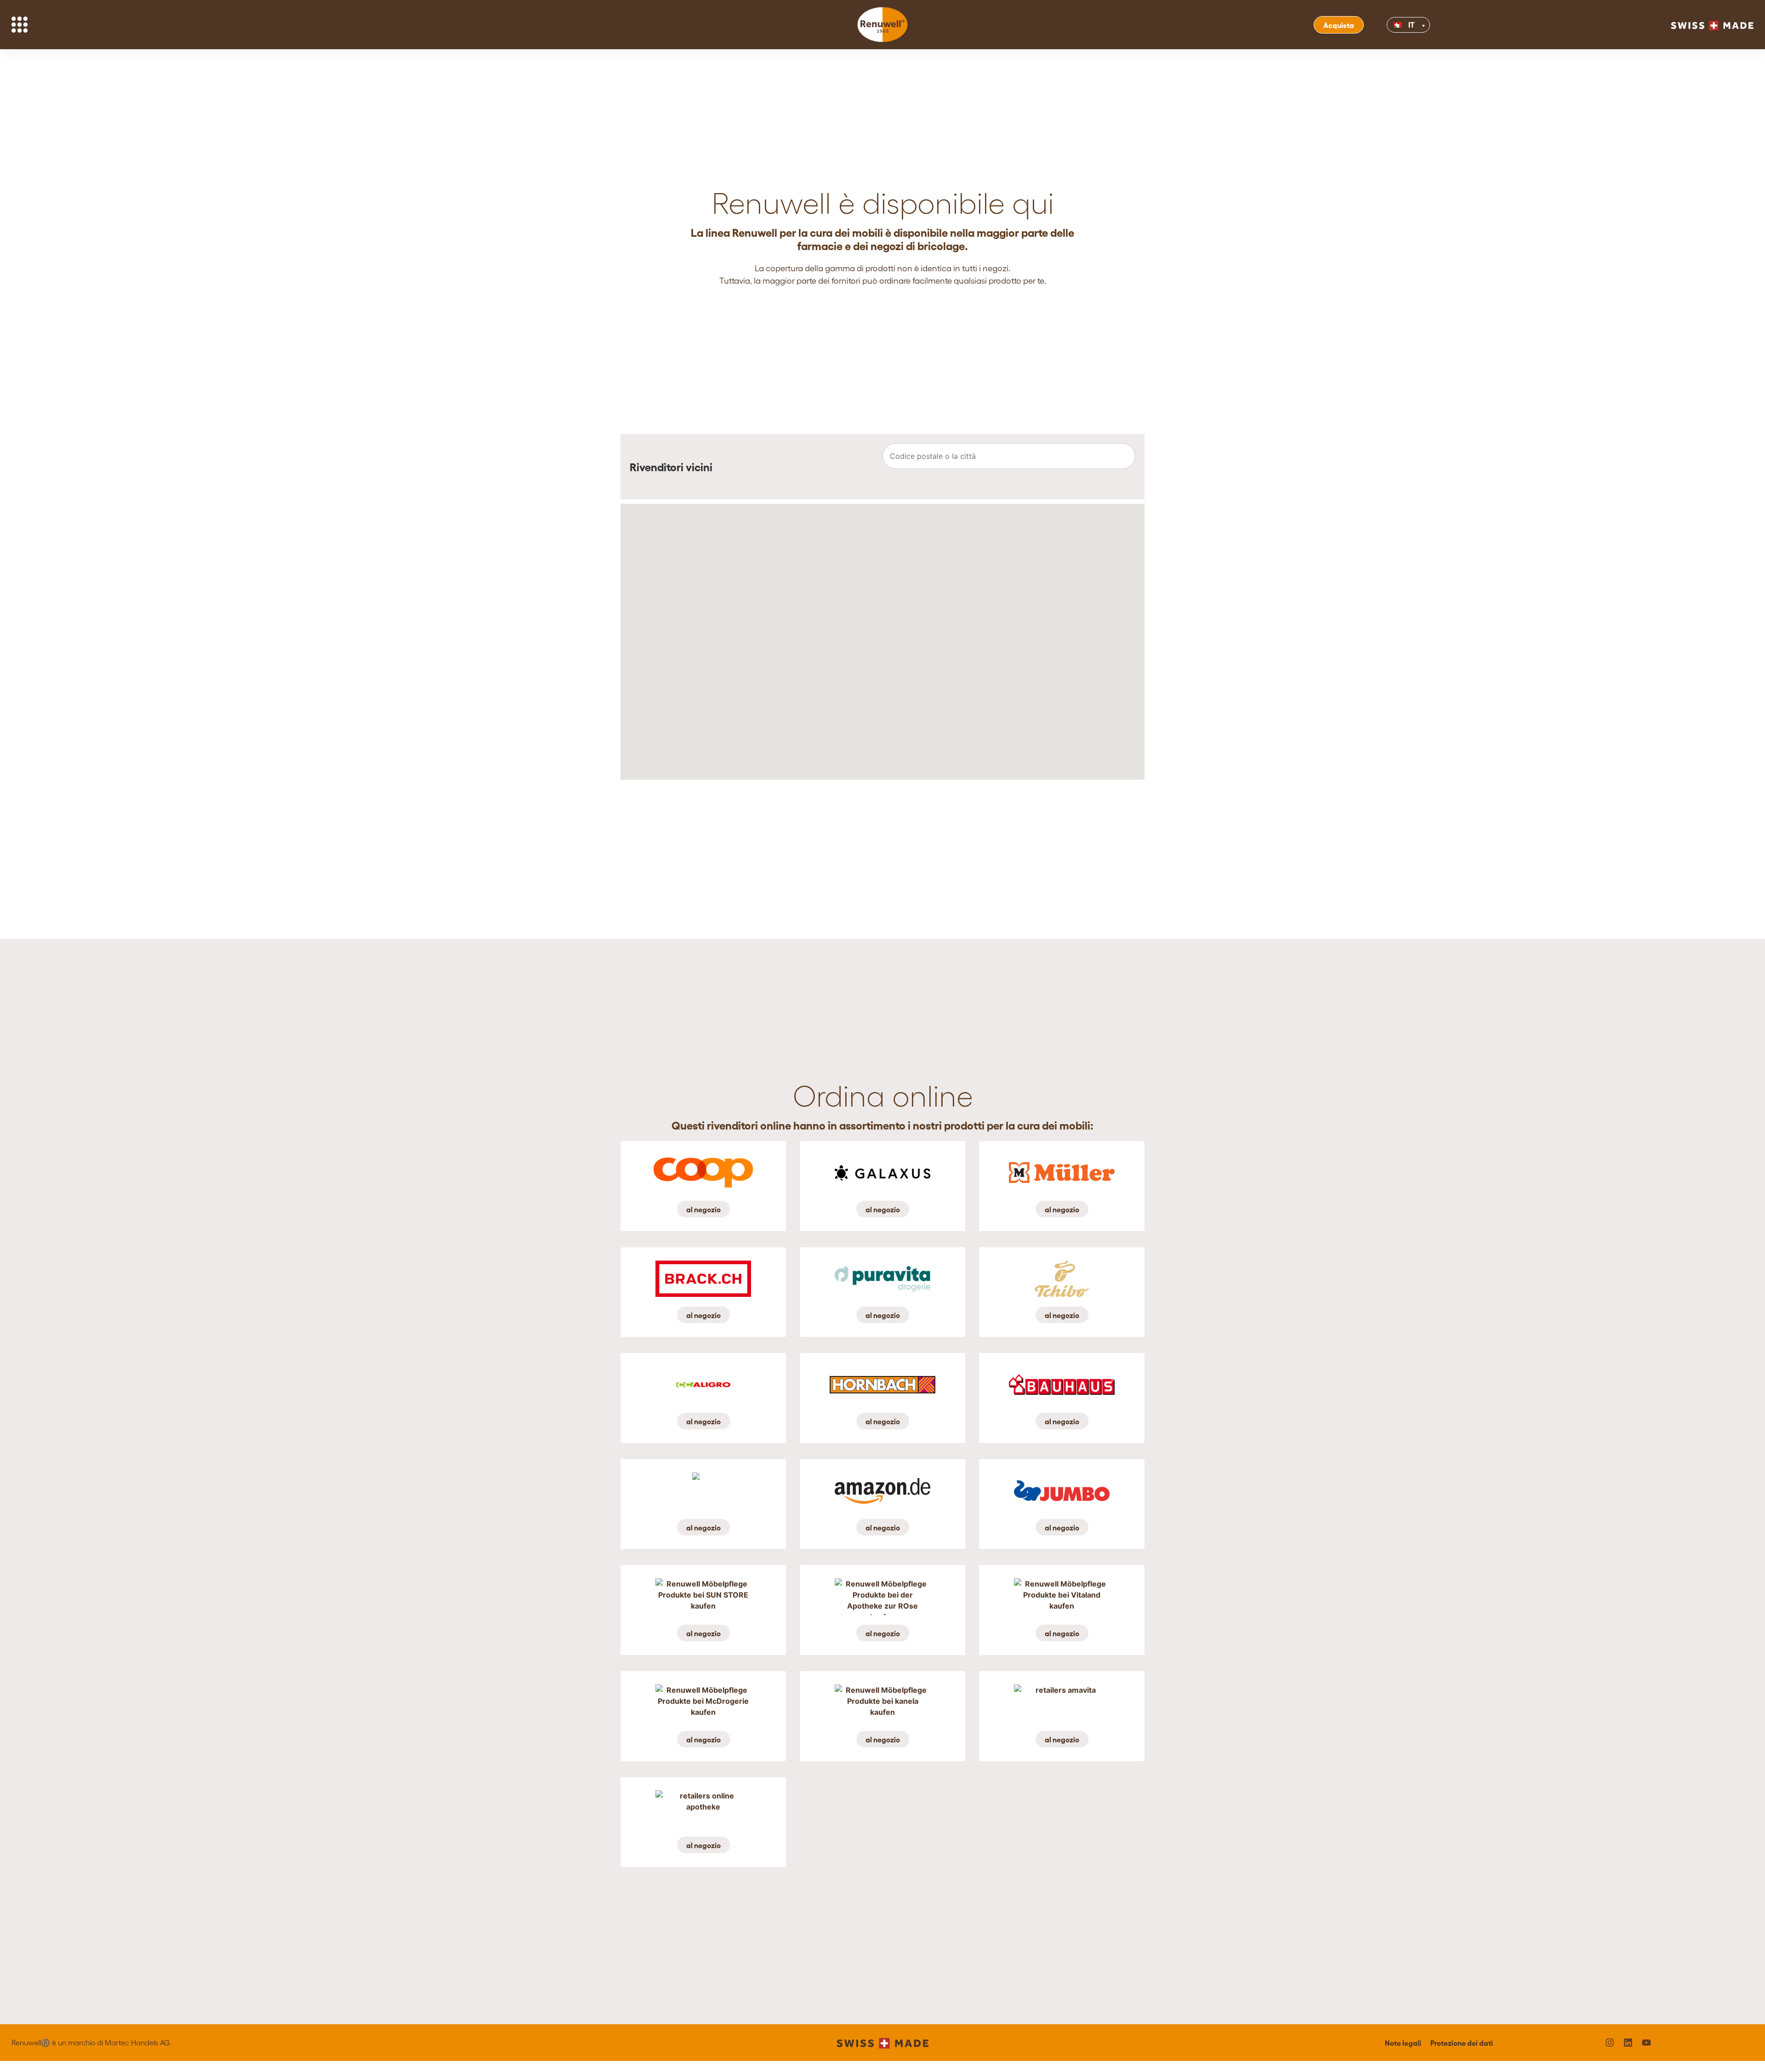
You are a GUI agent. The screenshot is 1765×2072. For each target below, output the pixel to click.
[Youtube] (1646, 2043)
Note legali (1403, 2043)
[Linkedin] (1628, 2043)
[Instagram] (1610, 2043)
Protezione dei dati (1462, 2043)
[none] (1444, 25)
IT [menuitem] (1412, 24)
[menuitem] (1409, 25)
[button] (1122, 467)
